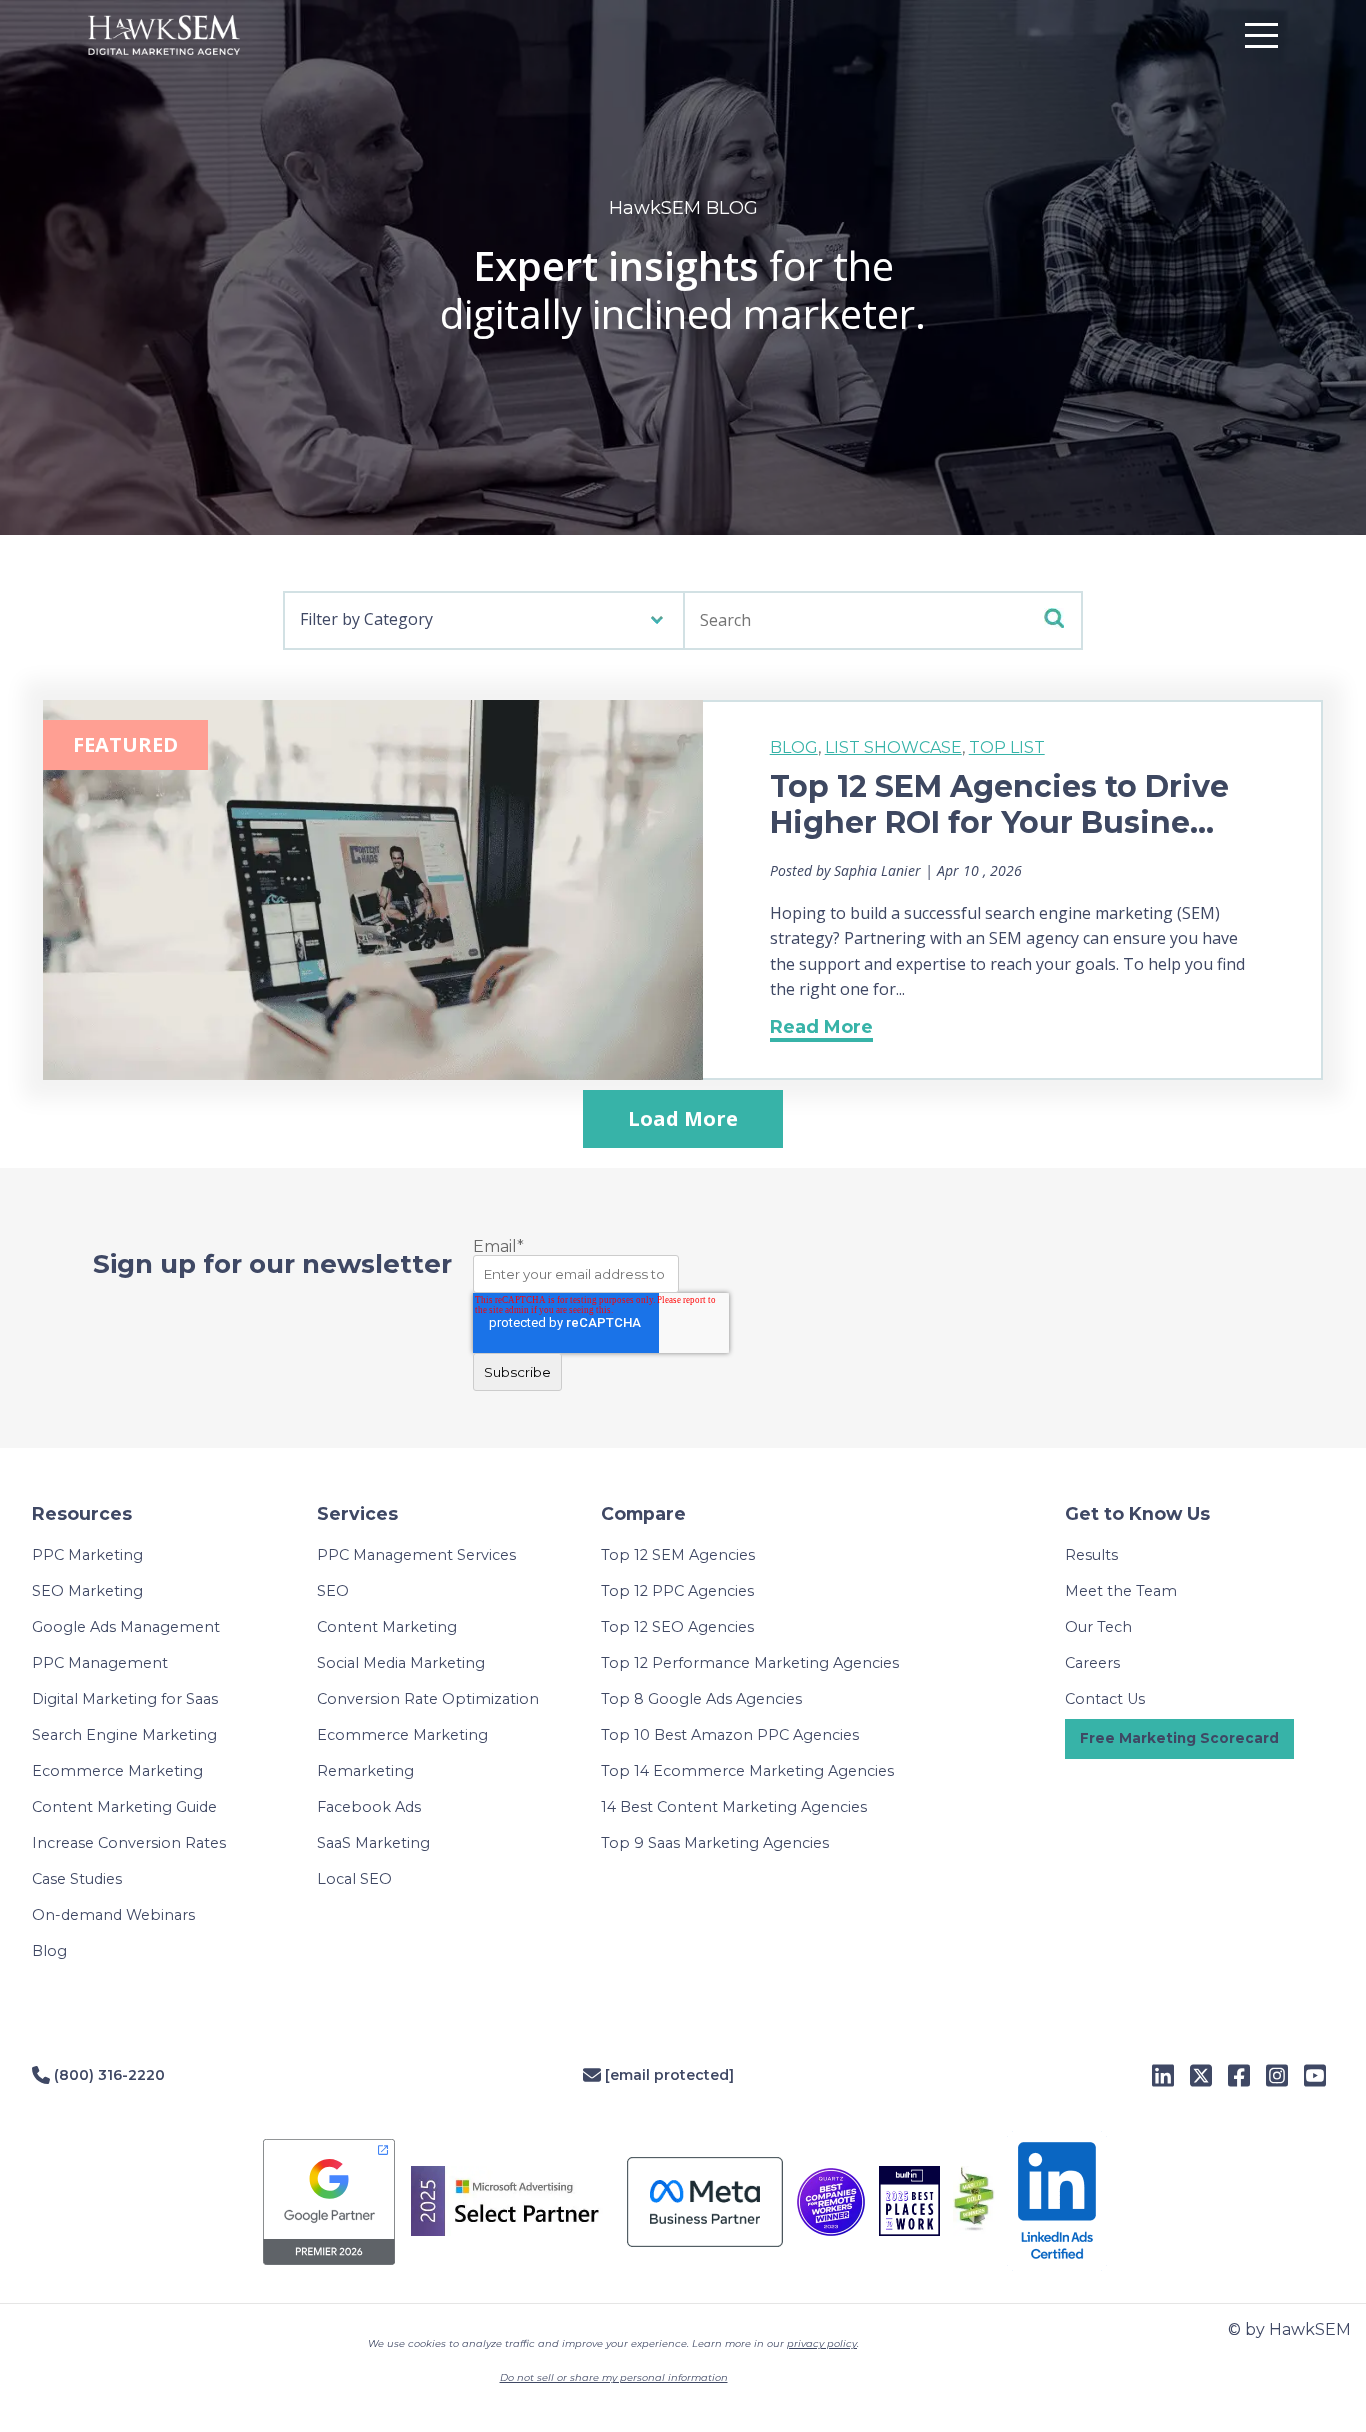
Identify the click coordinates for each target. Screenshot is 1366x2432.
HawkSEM (193, 35)
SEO (333, 1591)
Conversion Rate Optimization (428, 1699)
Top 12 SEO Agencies (677, 1627)
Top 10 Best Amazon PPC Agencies (730, 1735)
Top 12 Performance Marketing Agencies (750, 1663)
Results (1091, 1555)
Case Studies (77, 1879)
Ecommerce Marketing (117, 1771)
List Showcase (893, 747)
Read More (821, 1027)
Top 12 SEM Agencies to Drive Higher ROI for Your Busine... (999, 804)
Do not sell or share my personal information (614, 2377)
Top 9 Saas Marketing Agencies (715, 1843)
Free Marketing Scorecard (1179, 1738)
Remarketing (365, 1771)
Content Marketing (387, 1627)
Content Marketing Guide (124, 1807)
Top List (1007, 747)
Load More (683, 1118)
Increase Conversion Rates (129, 1843)
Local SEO (354, 1879)
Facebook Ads (369, 1807)
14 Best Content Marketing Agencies (734, 1807)
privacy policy (822, 2343)
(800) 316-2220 (107, 2075)
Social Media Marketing (401, 1663)
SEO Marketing (87, 1591)
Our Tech (1098, 1627)
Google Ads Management (126, 1627)
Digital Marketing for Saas (125, 1699)
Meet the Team (1121, 1591)
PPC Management (100, 1663)
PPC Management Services (416, 1555)
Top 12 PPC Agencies (677, 1591)
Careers (1092, 1663)
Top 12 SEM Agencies (678, 1555)
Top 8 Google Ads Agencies (701, 1699)
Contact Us (1105, 1699)
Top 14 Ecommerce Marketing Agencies (747, 1771)
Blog (794, 747)
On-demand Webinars (113, 1915)
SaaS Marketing (373, 1843)
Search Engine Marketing (124, 1735)
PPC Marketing (87, 1555)
